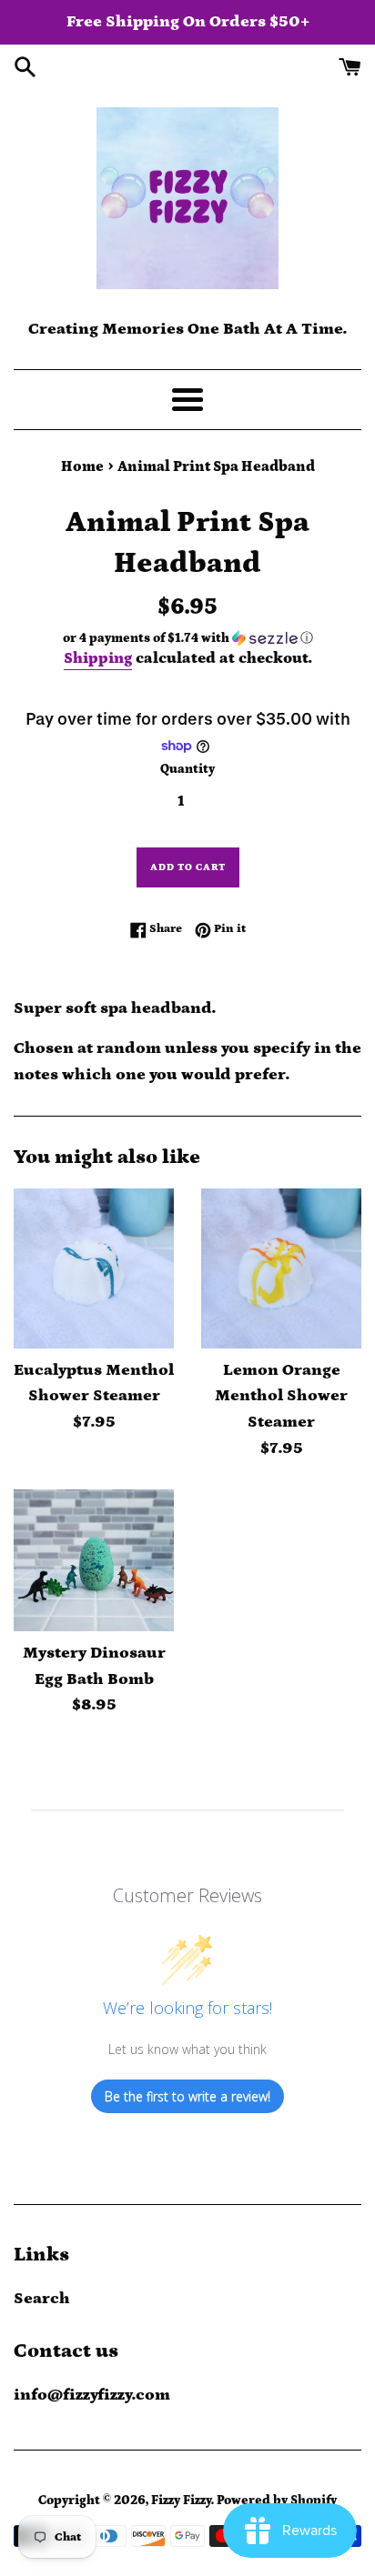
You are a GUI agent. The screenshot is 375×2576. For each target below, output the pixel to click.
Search (42, 2299)
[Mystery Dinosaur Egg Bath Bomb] (94, 1560)
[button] (187, 638)
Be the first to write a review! (187, 2096)
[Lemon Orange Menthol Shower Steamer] (281, 1268)
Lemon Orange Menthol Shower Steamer (281, 1397)
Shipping (98, 658)
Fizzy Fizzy (181, 2501)
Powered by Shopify (277, 2501)
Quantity (187, 769)
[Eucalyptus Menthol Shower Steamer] (94, 1268)
